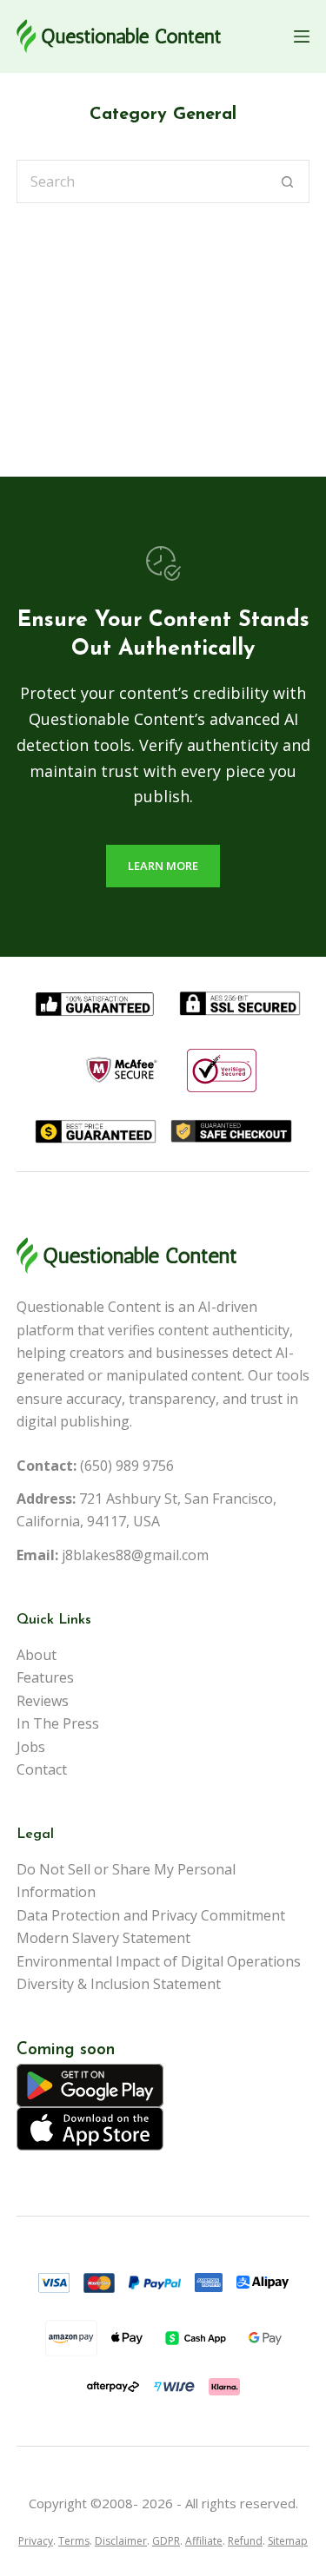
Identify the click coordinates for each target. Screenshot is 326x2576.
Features (45, 1677)
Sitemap (288, 2541)
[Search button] (288, 181)
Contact (42, 1769)
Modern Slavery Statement (103, 1938)
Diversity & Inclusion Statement (119, 1984)
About (37, 1655)
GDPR (166, 2541)
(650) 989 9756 (127, 1466)
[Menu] (302, 36)
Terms (74, 2541)
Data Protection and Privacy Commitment (151, 1915)
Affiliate (204, 2541)
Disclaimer (121, 2541)
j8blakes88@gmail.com (135, 1555)
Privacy (36, 2541)
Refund (245, 2541)
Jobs (31, 1747)
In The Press (58, 1723)
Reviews (43, 1701)
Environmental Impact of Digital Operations (159, 1961)
